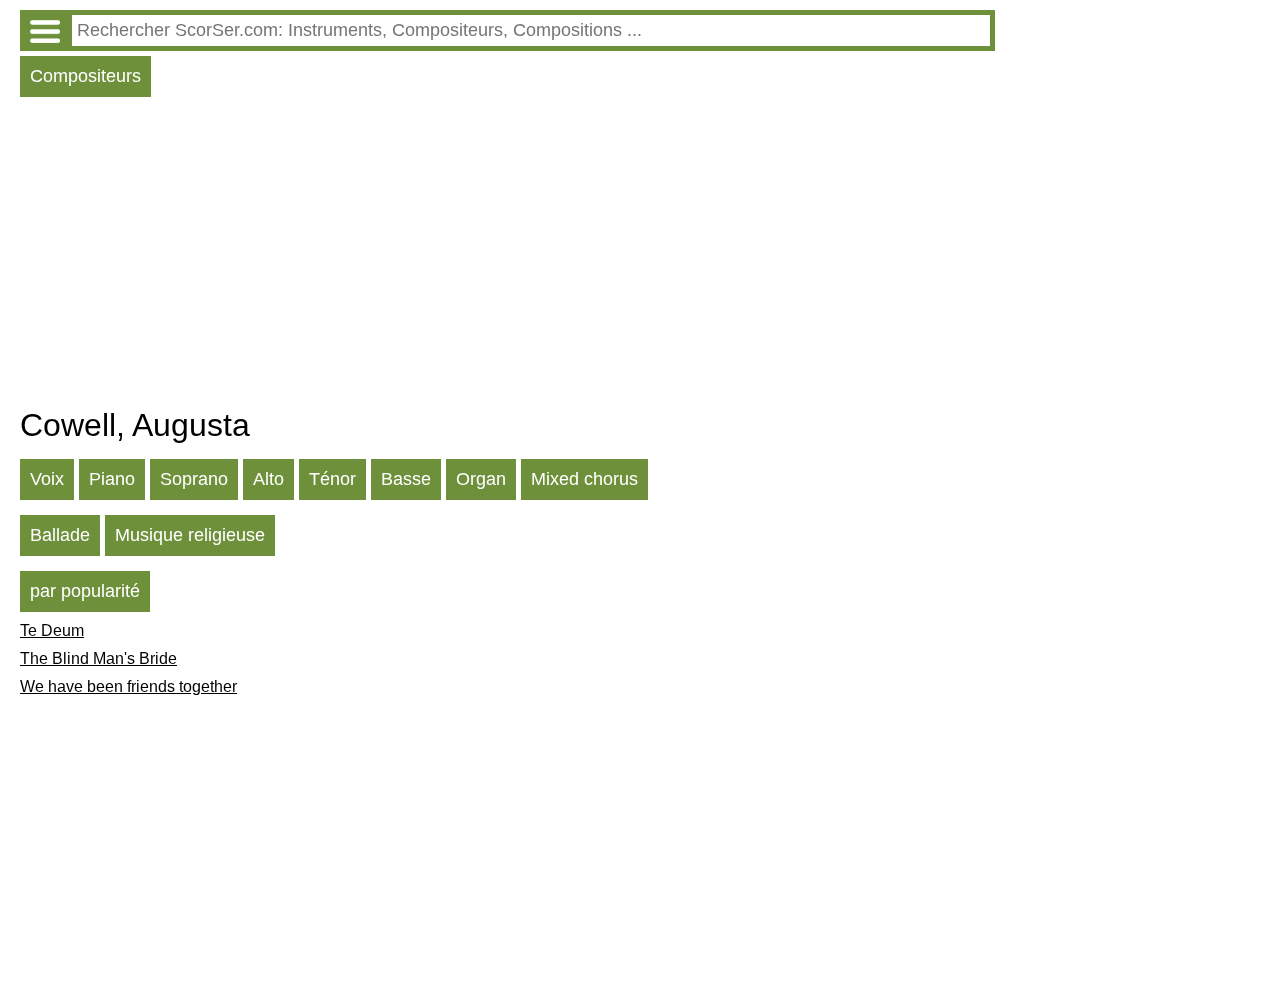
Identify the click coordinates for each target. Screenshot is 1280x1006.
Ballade (60, 535)
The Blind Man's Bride (98, 658)
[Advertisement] (507, 257)
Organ (481, 479)
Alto (268, 479)
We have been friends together (128, 686)
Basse (406, 479)
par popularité (85, 591)
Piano (112, 479)
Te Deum (52, 630)
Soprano (194, 479)
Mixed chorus (584, 479)
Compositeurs (85, 76)
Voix (47, 479)
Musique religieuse (190, 535)
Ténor (332, 479)
